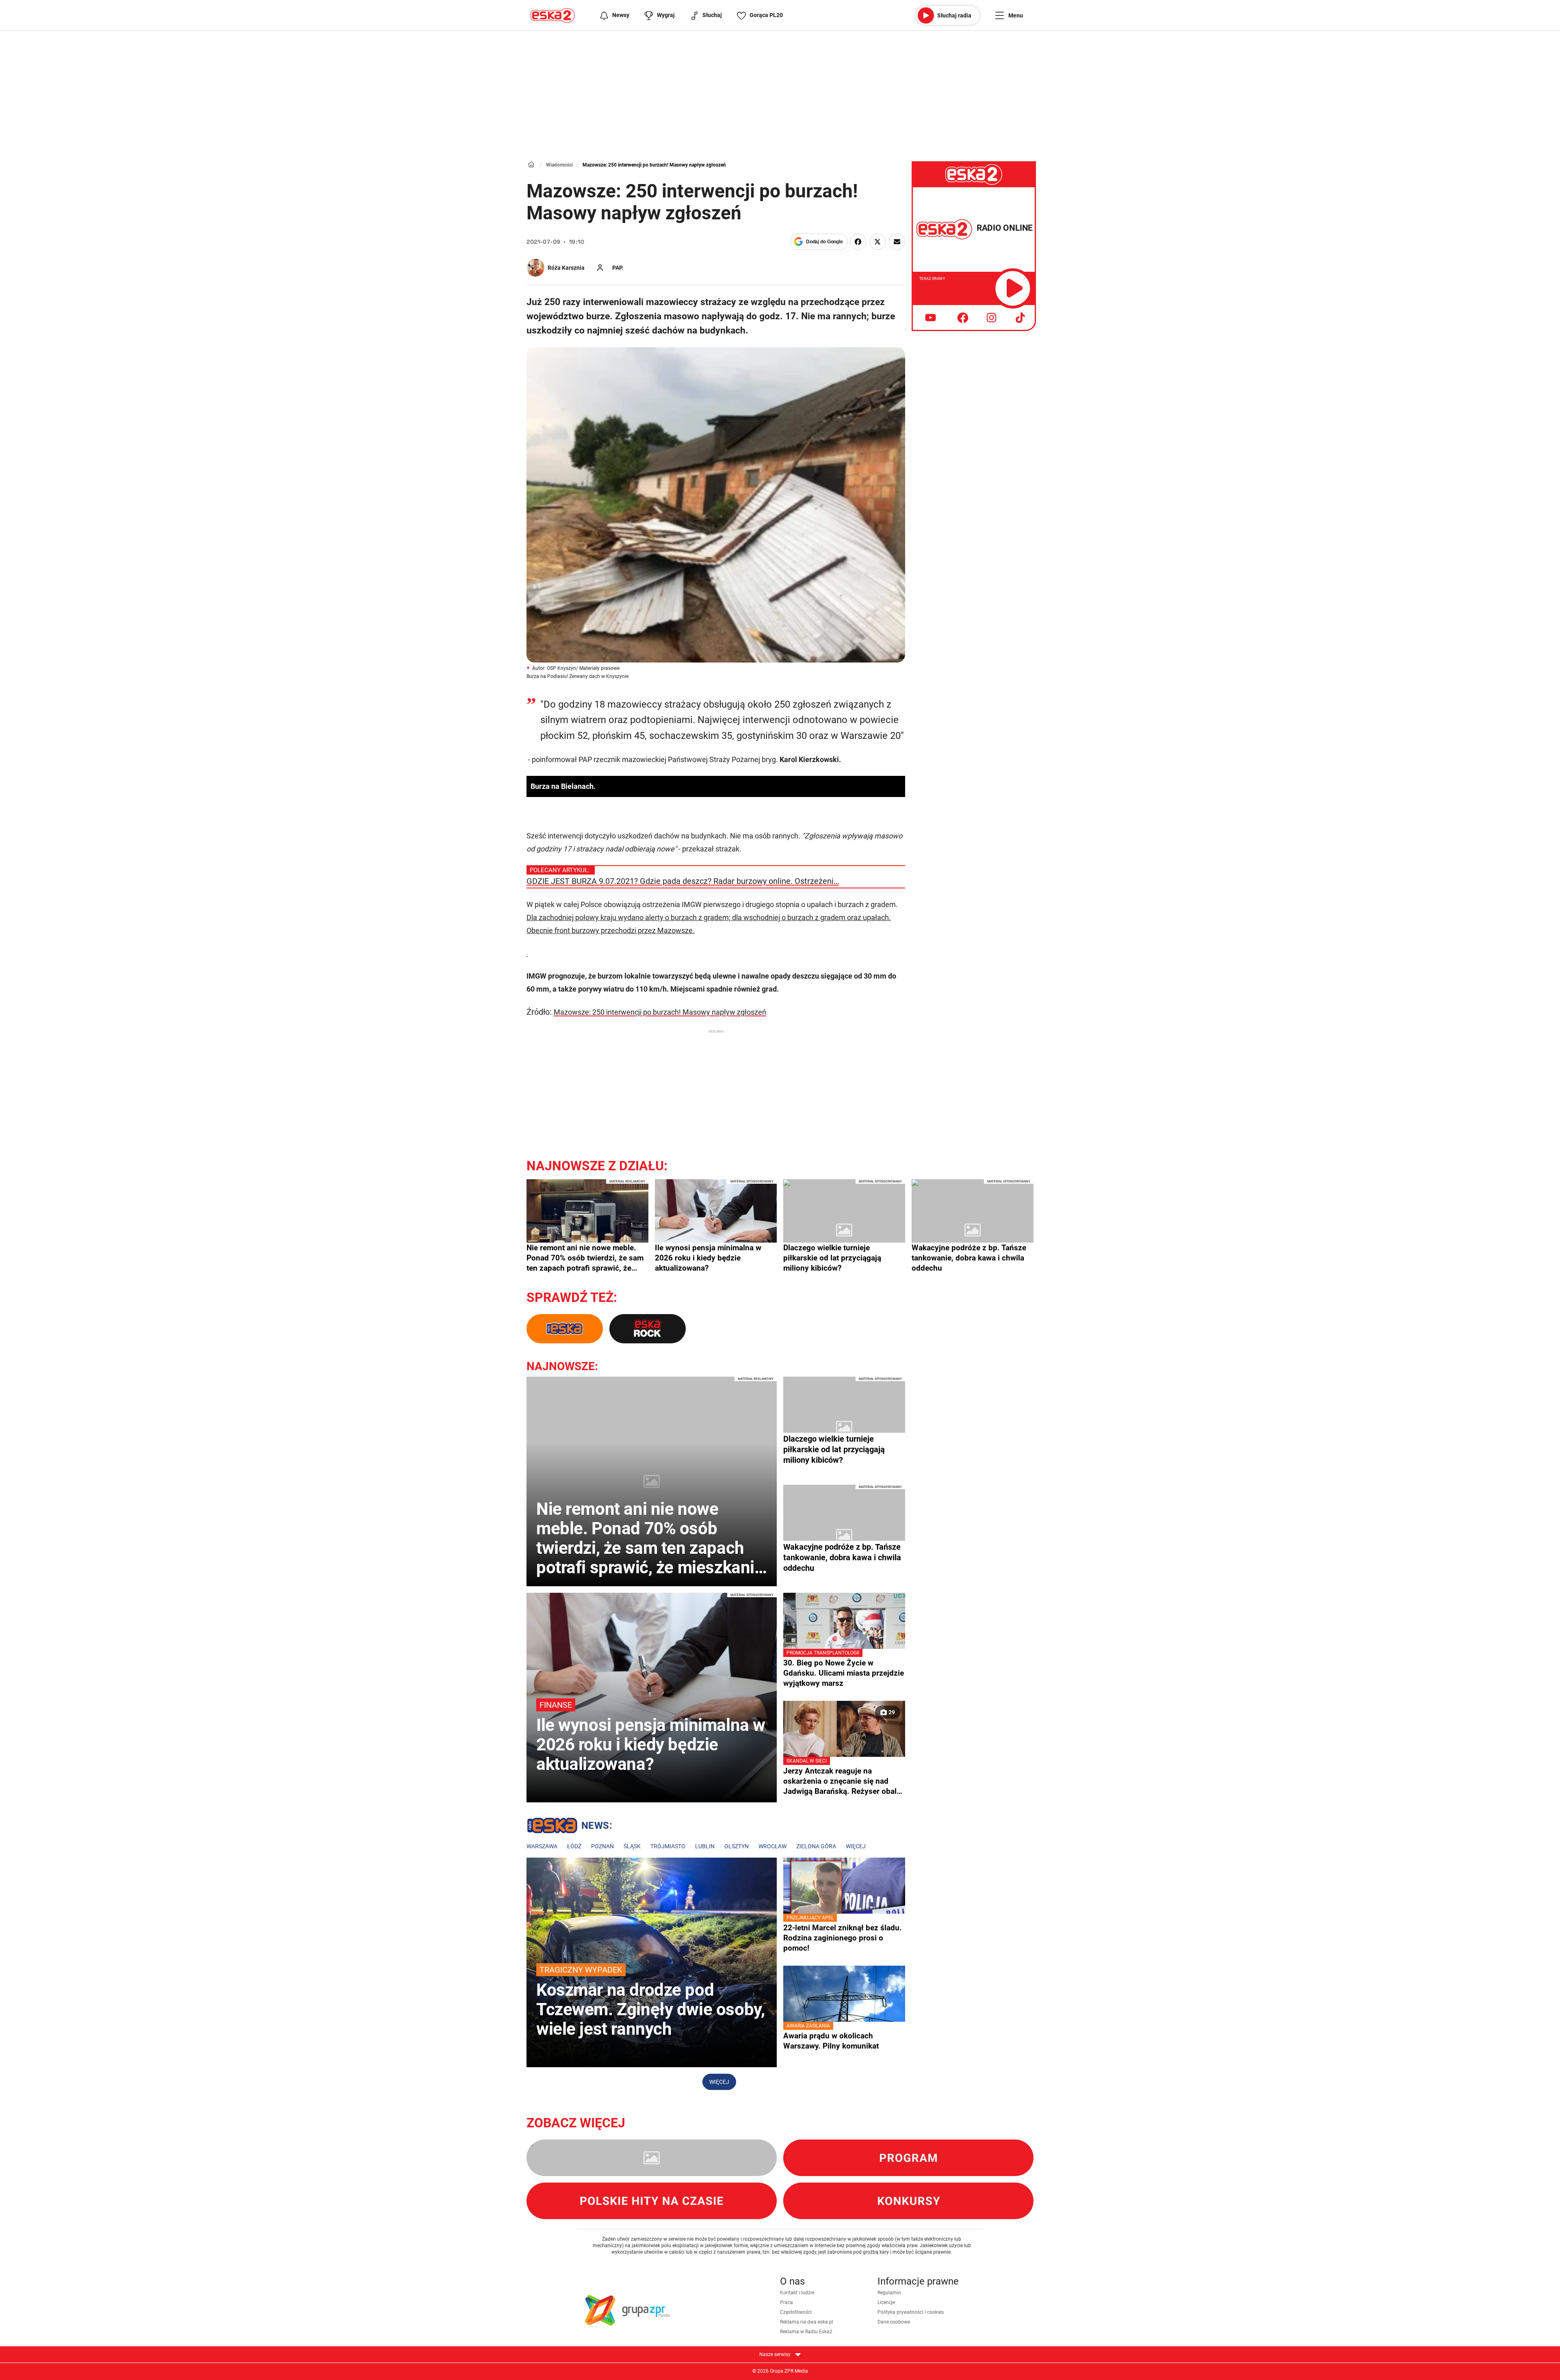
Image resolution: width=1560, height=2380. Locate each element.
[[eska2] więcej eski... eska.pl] (565, 1329)
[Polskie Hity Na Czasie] (652, 2201)
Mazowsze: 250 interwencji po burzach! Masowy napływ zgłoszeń (660, 1012)
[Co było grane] (652, 2158)
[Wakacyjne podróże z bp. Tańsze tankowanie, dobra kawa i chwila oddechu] (973, 1230)
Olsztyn (737, 1846)
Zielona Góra (816, 1846)
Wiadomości (559, 165)
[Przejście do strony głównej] (553, 15)
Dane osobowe (894, 2322)
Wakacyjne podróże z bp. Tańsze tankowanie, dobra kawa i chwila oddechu (969, 1258)
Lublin (705, 1846)
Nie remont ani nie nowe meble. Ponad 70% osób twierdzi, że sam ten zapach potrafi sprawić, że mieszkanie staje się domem (585, 1258)
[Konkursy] (908, 2201)
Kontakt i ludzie (797, 2293)
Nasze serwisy (776, 2354)
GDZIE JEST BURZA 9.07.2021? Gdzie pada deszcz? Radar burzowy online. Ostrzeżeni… (683, 881)
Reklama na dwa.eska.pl (807, 2322)
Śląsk (632, 1846)
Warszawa (542, 1846)
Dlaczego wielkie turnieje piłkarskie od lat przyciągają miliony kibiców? (832, 1258)
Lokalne (569, 1827)
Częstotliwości (796, 2312)
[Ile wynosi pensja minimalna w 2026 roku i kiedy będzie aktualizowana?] (716, 1230)
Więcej (856, 1846)
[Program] (908, 2158)
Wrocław (772, 1846)
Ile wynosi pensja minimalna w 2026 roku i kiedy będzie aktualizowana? (708, 1258)
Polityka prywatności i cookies (911, 2312)
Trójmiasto (668, 1846)
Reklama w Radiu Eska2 (806, 2332)
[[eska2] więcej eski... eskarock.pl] (648, 1329)
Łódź (574, 1846)
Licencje (886, 2302)
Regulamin (889, 2293)
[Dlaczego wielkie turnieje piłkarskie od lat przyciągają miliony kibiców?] (844, 1230)
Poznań (602, 1846)
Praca (786, 2302)
